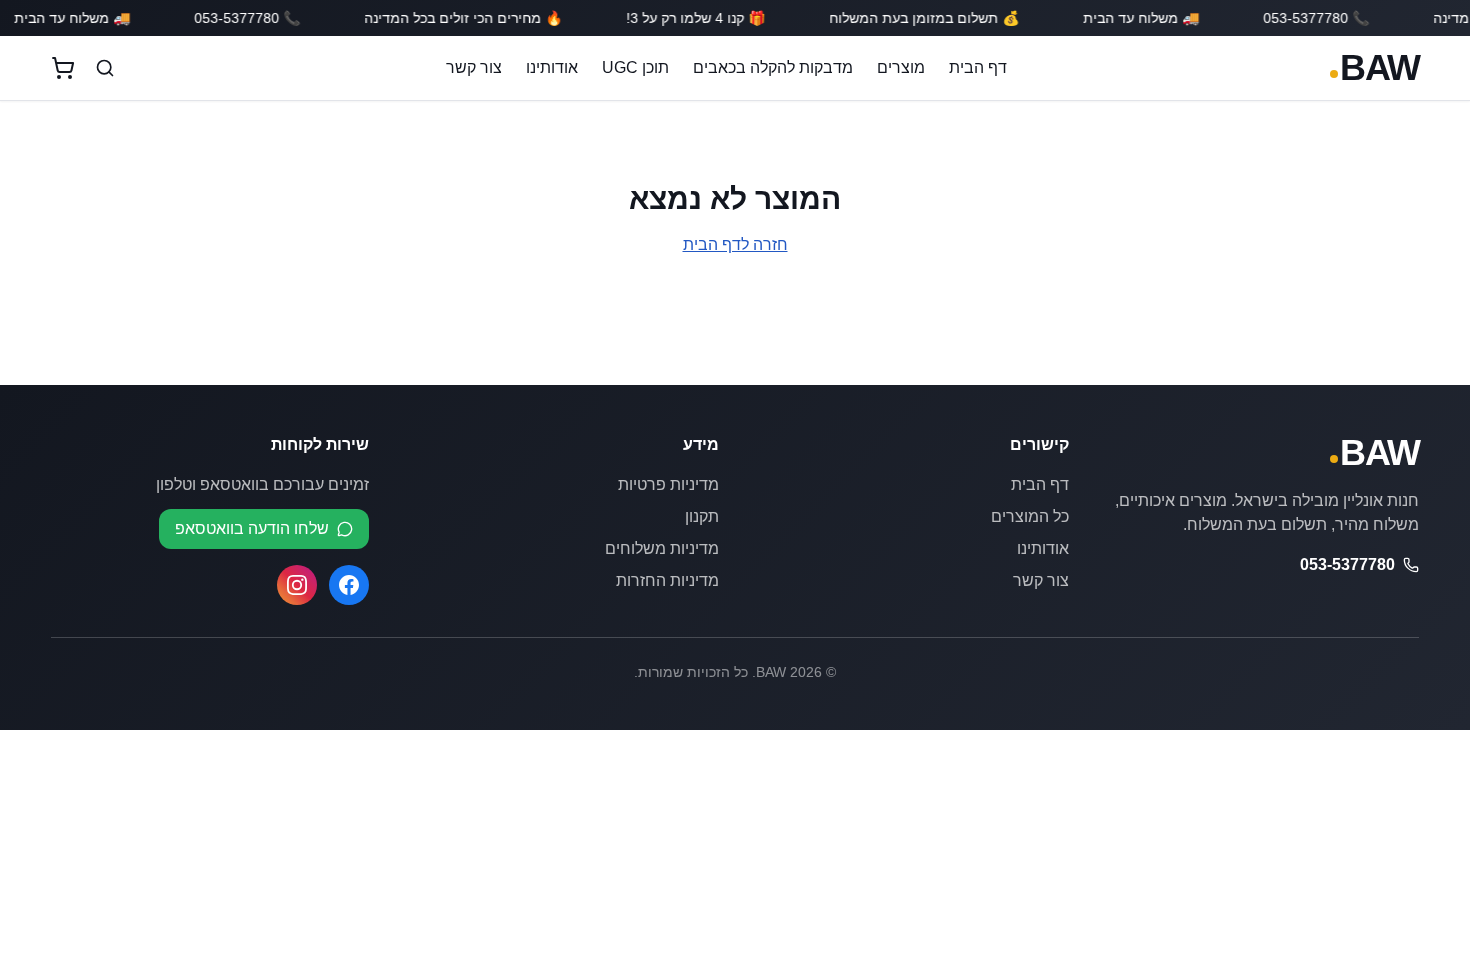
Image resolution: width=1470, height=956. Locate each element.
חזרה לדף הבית (735, 244)
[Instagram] (297, 585)
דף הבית (978, 67)
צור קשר (474, 67)
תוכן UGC (635, 67)
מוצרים (901, 67)
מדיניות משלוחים (662, 548)
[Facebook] (349, 585)
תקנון (702, 516)
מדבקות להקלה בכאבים (773, 67)
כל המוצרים (1030, 516)
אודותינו (552, 67)
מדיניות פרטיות (668, 484)
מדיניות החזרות (667, 580)
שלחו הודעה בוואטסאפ (252, 528)
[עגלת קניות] (63, 68)
